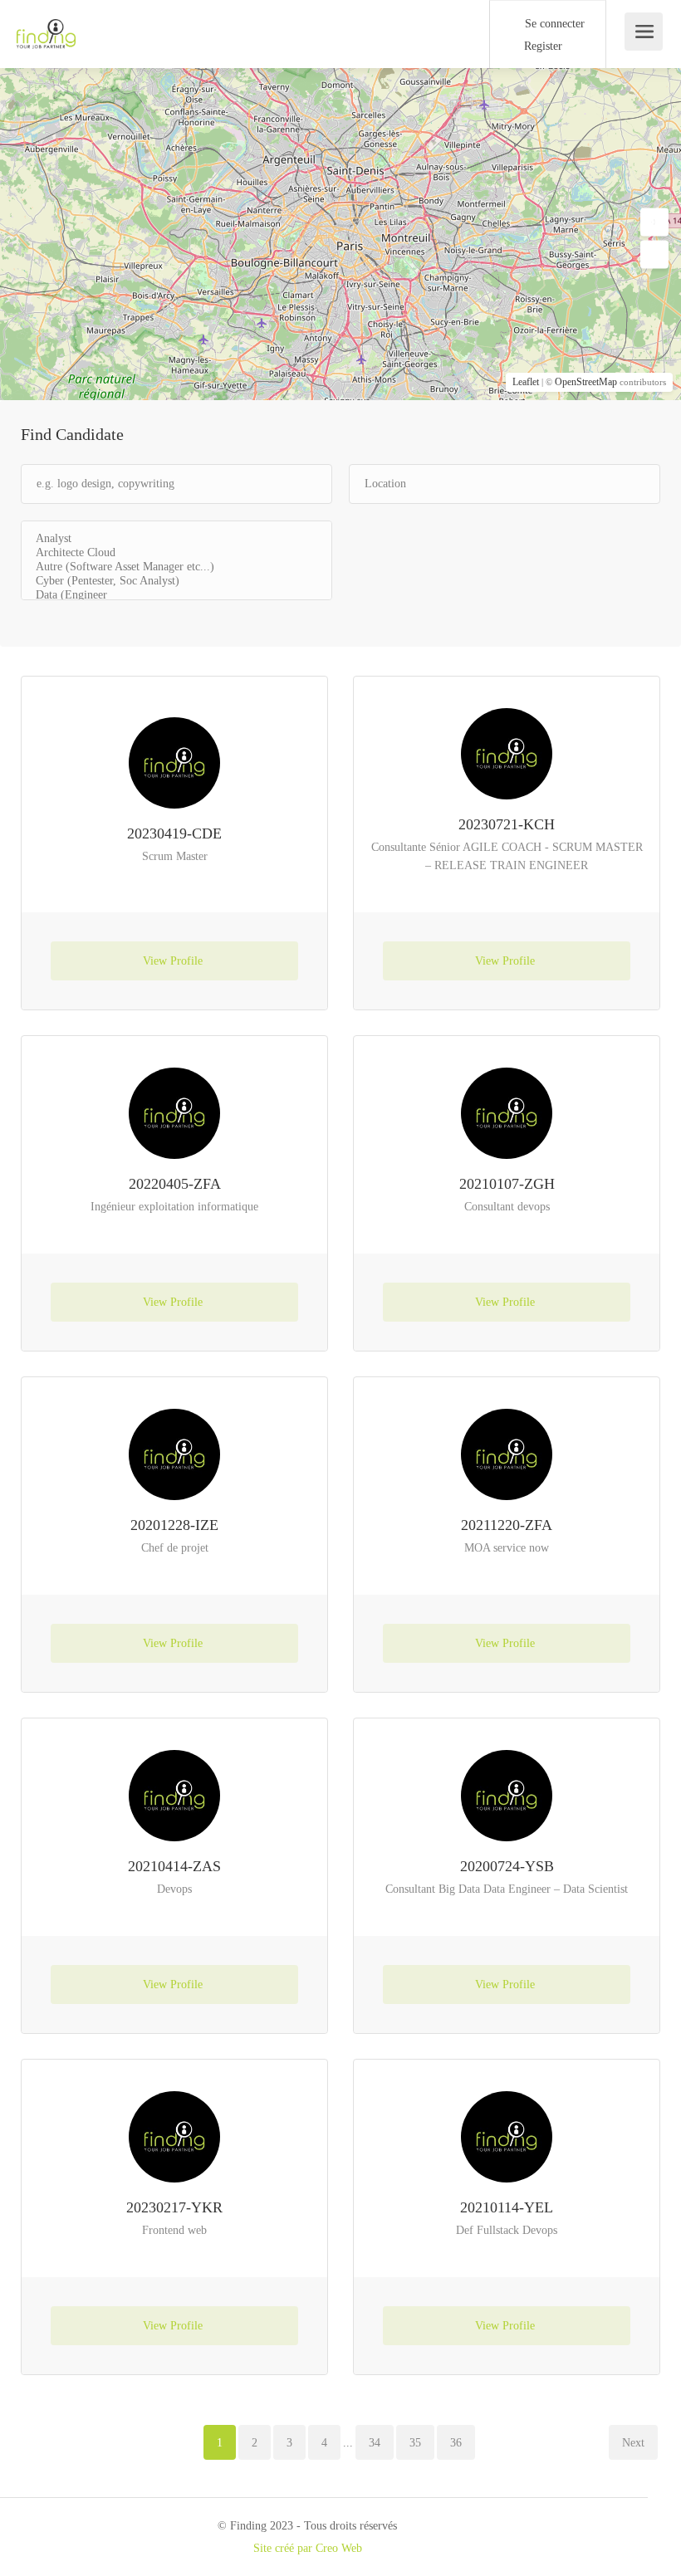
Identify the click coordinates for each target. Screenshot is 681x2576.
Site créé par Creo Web (308, 2548)
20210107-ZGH (507, 1184)
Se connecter (553, 24)
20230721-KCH (507, 824)
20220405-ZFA (175, 1184)
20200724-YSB (507, 1866)
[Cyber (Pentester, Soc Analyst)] (176, 582)
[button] (654, 222)
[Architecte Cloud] (176, 553)
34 (375, 2443)
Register (541, 46)
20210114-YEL (507, 2207)
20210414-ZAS (174, 1866)
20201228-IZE (174, 1525)
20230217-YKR (174, 2207)
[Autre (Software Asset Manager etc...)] (176, 567)
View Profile (174, 961)
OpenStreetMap (586, 382)
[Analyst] (176, 539)
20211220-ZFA (507, 1525)
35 (415, 2443)
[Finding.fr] (46, 25)
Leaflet (526, 382)
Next (633, 2443)
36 (456, 2443)
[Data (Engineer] (176, 596)
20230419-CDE (174, 833)
